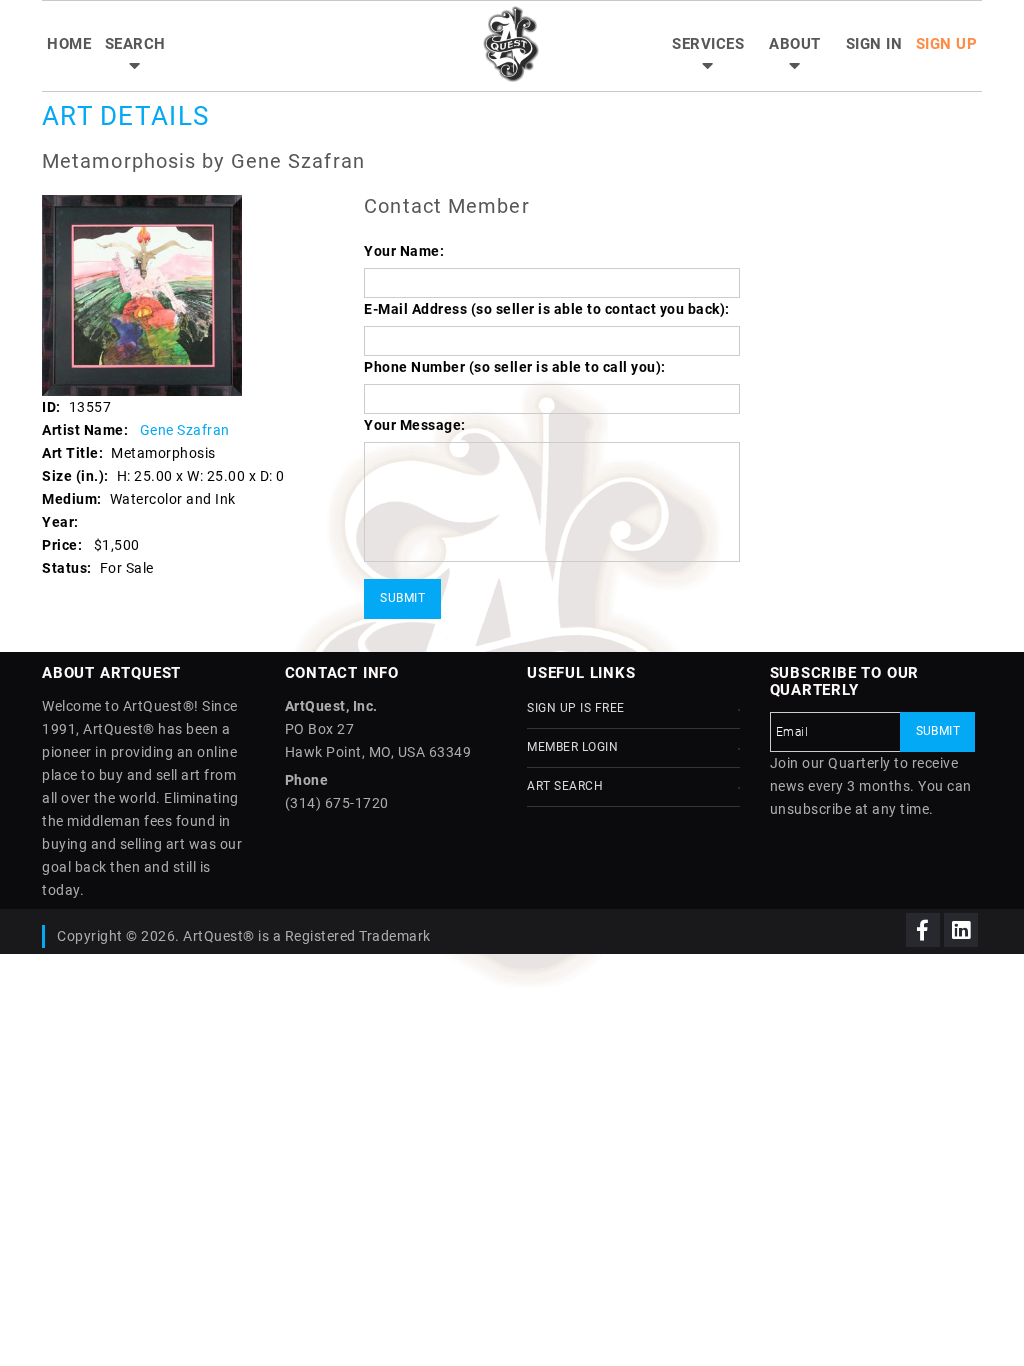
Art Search (565, 786)
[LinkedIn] (961, 930)
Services (708, 44)
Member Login (572, 747)
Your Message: (415, 425)
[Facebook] (923, 930)
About (795, 44)
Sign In (874, 44)
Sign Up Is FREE (576, 708)
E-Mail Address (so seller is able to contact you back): (547, 309)
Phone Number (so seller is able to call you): (515, 367)
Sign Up (947, 44)
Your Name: (404, 251)
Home (69, 44)
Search (135, 44)
